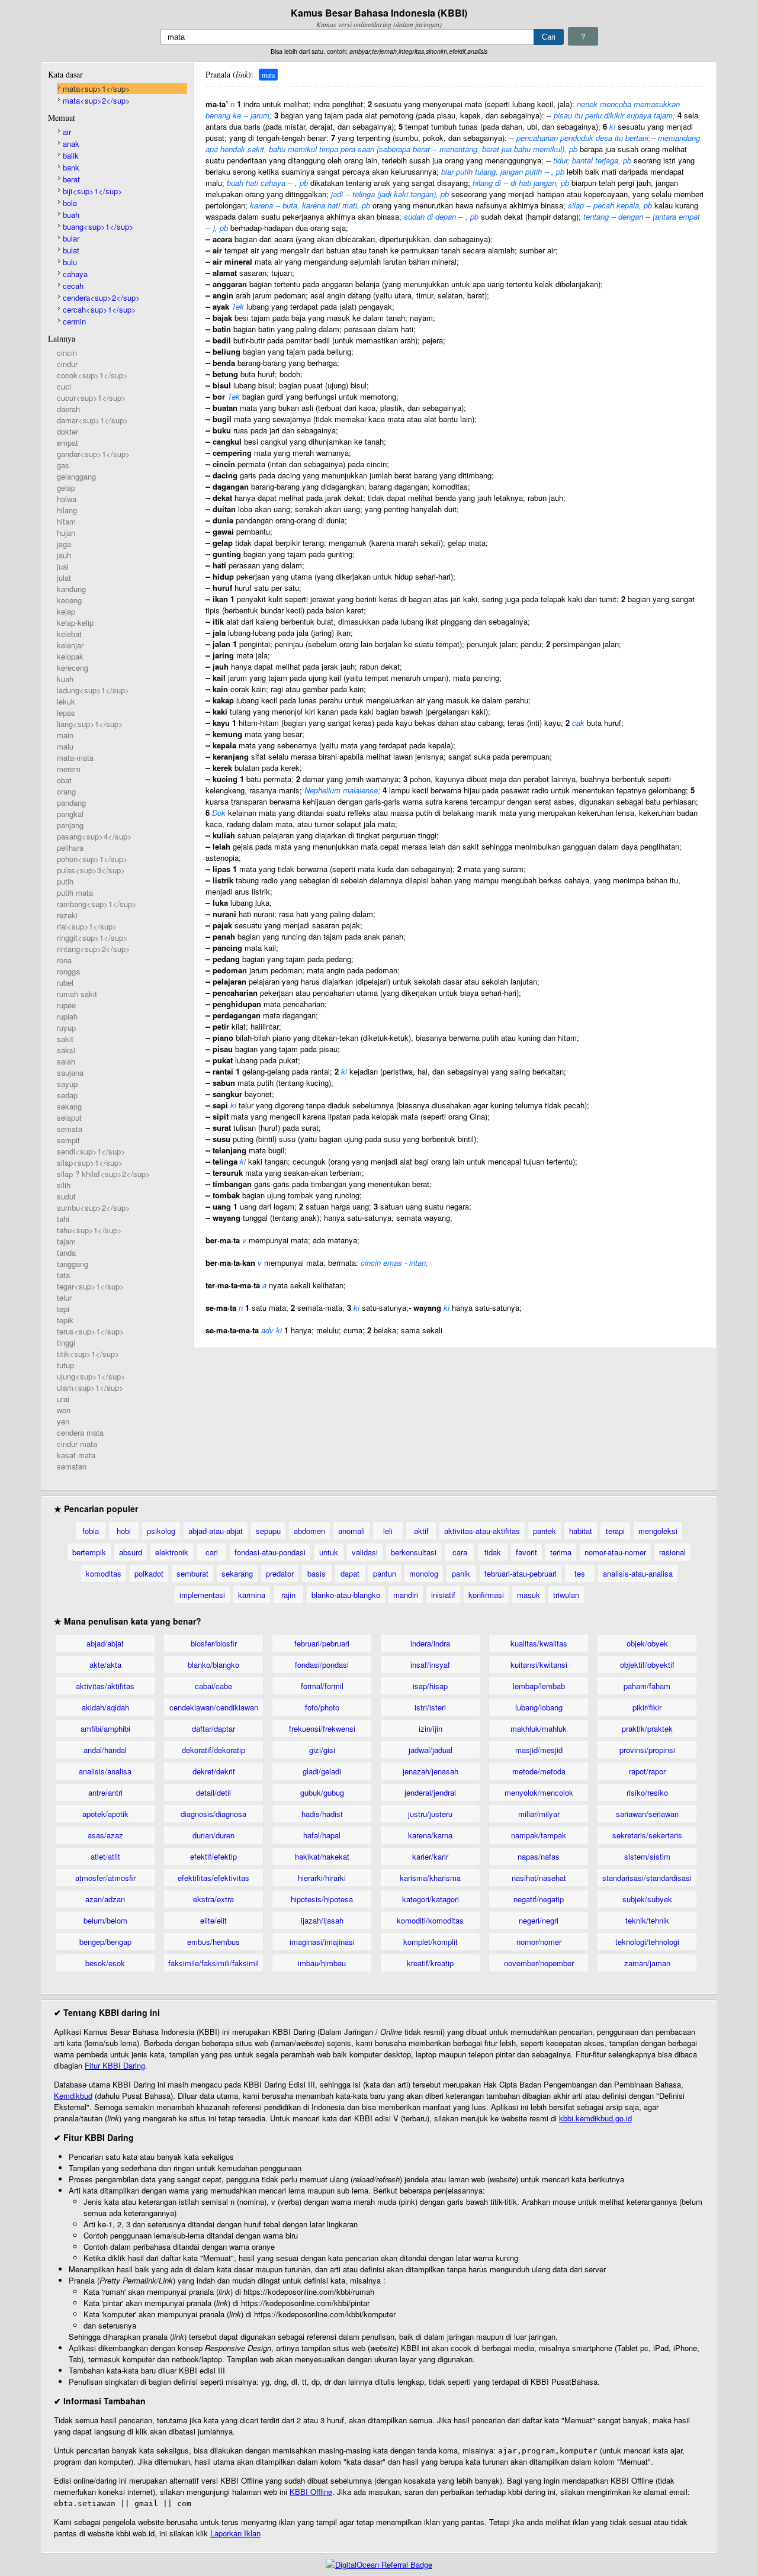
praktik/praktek (647, 1728)
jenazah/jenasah (431, 1771)
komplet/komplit (431, 1942)
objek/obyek (647, 1643)
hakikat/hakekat (322, 1856)
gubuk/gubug (322, 1792)
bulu (70, 262)
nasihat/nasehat (539, 1878)
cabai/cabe (213, 1686)
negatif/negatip (539, 1899)
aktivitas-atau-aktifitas (482, 1531)
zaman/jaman (647, 1963)
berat (71, 179)
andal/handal (105, 1750)
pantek (545, 1531)
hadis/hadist (322, 1814)
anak (71, 144)
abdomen (309, 1531)
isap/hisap (430, 1686)
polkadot (149, 1573)
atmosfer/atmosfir (105, 1878)
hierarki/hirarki (322, 1878)
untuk (329, 1552)
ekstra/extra (213, 1899)
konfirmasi (486, 1595)
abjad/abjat (105, 1643)
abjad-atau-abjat (216, 1531)
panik (461, 1573)
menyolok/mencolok (539, 1792)
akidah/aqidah (105, 1707)
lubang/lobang (539, 1707)
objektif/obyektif (647, 1665)
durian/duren (213, 1835)
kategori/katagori (431, 1899)
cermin (74, 321)
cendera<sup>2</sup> (102, 298)
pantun (385, 1573)
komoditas (104, 1573)
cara (460, 1552)
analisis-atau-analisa (638, 1573)
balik (71, 155)
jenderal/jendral (430, 1792)
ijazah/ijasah (322, 1920)
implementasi (202, 1595)
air (67, 132)
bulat (71, 250)
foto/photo (322, 1707)
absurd (131, 1552)
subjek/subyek (647, 1899)
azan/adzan (105, 1899)
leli (388, 1531)
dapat (350, 1573)
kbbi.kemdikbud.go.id (595, 2118)
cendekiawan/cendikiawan (214, 1707)
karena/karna (430, 1835)
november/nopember (539, 1963)
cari (212, 1552)
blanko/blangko (213, 1665)
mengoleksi (658, 1531)
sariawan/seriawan (647, 1814)
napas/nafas (539, 1856)
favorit (526, 1552)
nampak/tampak (539, 1835)
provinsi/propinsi (647, 1750)
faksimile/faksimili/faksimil (213, 1963)
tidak (493, 1552)
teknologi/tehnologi (647, 1942)
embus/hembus (213, 1942)
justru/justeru (430, 1814)
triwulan (566, 1595)
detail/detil (213, 1792)
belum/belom (105, 1920)
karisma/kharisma (430, 1878)
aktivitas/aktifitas (105, 1686)
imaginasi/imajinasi (322, 1942)
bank (71, 167)
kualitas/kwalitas (539, 1643)
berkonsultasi (414, 1552)
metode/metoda (539, 1771)
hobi (124, 1531)
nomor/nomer (539, 1942)
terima (561, 1552)
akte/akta (105, 1665)
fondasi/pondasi (322, 1665)
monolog (424, 1573)
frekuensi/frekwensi (322, 1728)
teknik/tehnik (647, 1920)
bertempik (89, 1552)
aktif (421, 1531)
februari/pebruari (322, 1643)
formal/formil (322, 1686)
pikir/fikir (647, 1707)
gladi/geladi (322, 1771)
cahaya (75, 274)
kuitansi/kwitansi (539, 1665)
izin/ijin (431, 1728)
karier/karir (430, 1856)
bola (70, 203)
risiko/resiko (647, 1792)
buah (71, 215)
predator (280, 1573)
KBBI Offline (311, 2492)
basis (317, 1573)
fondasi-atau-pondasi (270, 1552)
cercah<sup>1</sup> (99, 309)
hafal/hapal (322, 1835)
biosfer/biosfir (214, 1643)
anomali (351, 1531)
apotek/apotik (105, 1814)
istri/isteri (430, 1707)
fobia (91, 1531)
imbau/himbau (322, 1963)
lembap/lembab (539, 1686)
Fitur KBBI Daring (115, 2065)
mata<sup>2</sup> (97, 100)
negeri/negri (539, 1920)
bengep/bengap (105, 1942)
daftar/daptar (213, 1728)
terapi (615, 1531)
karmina (252, 1595)
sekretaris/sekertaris (647, 1835)
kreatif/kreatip (430, 1963)
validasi (365, 1552)
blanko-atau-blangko (346, 1595)
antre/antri (105, 1792)
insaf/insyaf (430, 1665)
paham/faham (647, 1686)
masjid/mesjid (539, 1750)
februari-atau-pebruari (521, 1573)
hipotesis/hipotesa (322, 1899)
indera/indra (430, 1643)
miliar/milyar (539, 1814)
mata (268, 75)
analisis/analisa (105, 1771)
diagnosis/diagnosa (213, 1814)
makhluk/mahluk (539, 1728)
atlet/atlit (105, 1856)
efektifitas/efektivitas (213, 1878)
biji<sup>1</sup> (93, 191)
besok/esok (105, 1963)
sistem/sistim (647, 1856)
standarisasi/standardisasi (647, 1878)
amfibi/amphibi (105, 1728)
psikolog (161, 1531)
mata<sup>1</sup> (97, 89)
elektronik (172, 1552)
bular (71, 238)
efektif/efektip (213, 1856)
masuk (529, 1595)
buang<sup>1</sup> (98, 226)
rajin (288, 1595)
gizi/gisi (322, 1750)
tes (580, 1573)
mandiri (406, 1595)
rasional (672, 1552)
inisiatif (443, 1595)
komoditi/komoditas (430, 1920)
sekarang (237, 1573)
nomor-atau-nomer (615, 1552)
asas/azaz (105, 1835)
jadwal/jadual (431, 1750)
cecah (73, 286)
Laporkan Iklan (235, 2533)
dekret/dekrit (214, 1771)
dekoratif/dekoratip (213, 1750)
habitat (581, 1531)
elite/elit (213, 1920)
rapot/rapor (647, 1771)
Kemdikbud (73, 2096)
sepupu (268, 1531)
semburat (192, 1573)
